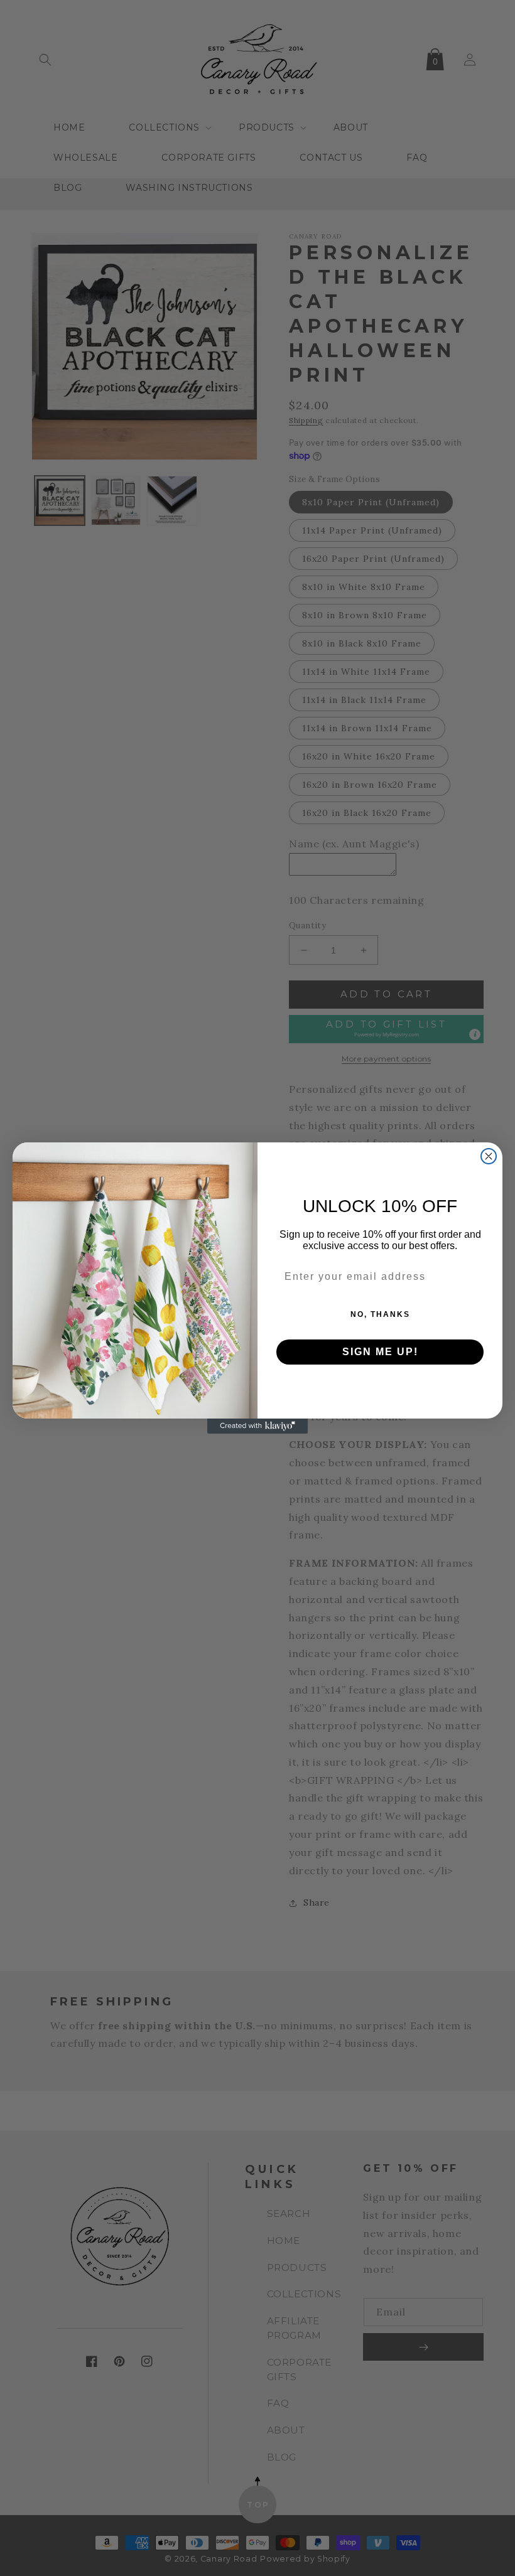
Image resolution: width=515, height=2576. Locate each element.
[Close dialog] (489, 1156)
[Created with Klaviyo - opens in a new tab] (257, 1426)
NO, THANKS (380, 1314)
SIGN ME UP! (380, 1352)
